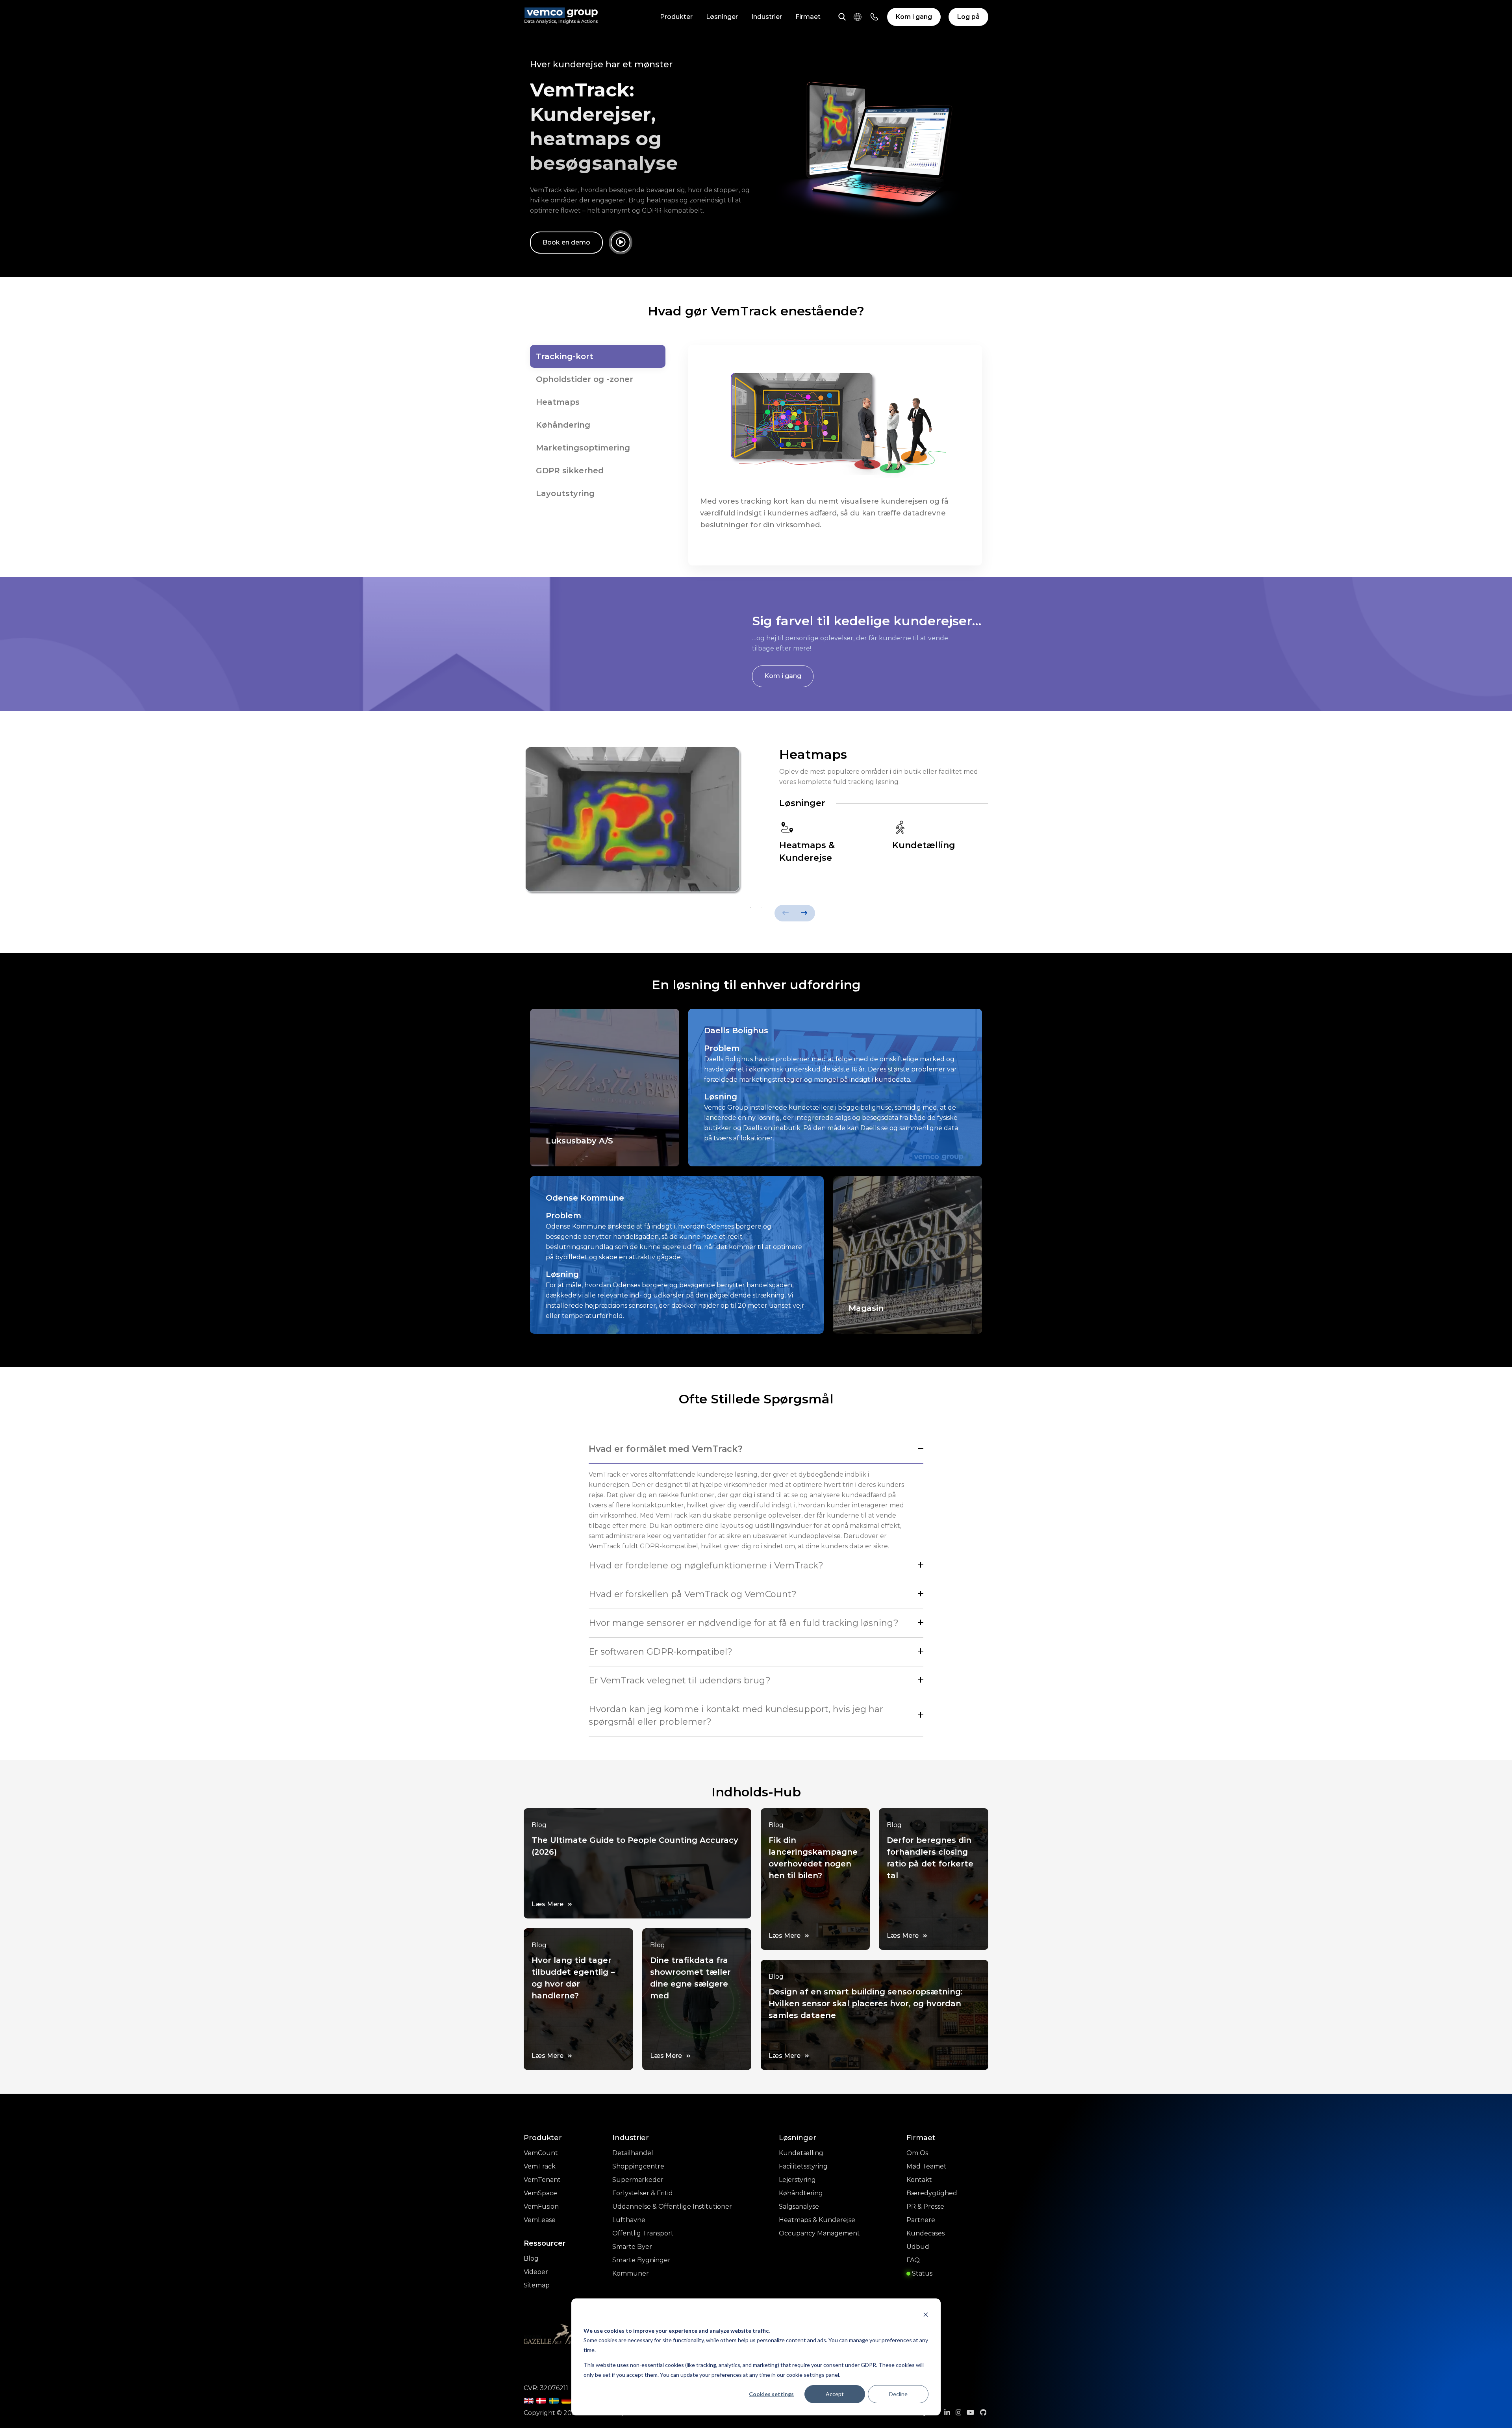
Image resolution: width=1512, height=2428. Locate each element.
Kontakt (919, 2180)
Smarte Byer (632, 2247)
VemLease (540, 2220)
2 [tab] (762, 908)
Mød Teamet (926, 2166)
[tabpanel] (756, 824)
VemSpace (540, 2193)
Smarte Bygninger (641, 2260)
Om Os (917, 2153)
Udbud (918, 2247)
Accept (835, 2394)
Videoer (536, 2272)
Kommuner (631, 2273)
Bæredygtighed (932, 2193)
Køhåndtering (801, 2193)
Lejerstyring (797, 2180)
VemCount (541, 2153)
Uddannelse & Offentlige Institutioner (672, 2207)
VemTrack (540, 2166)
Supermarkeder (638, 2180)
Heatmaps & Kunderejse (817, 2220)
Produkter (676, 17)
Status (921, 2273)
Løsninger (722, 17)
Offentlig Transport (643, 2233)
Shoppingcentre (638, 2166)
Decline (898, 2394)
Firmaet (808, 17)
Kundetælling (801, 2153)
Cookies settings (771, 2394)
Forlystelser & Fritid (643, 2193)
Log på (968, 17)
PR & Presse (925, 2207)
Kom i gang (914, 17)
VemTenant (542, 2180)
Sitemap (537, 2285)
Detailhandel (633, 2153)
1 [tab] (750, 908)
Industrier (767, 17)
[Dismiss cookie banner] (926, 2316)
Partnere (921, 2220)
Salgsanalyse (799, 2207)
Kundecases (926, 2233)
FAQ (913, 2260)
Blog (531, 2258)
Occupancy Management (819, 2233)
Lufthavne (629, 2220)
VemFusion (541, 2207)
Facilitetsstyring (803, 2166)
